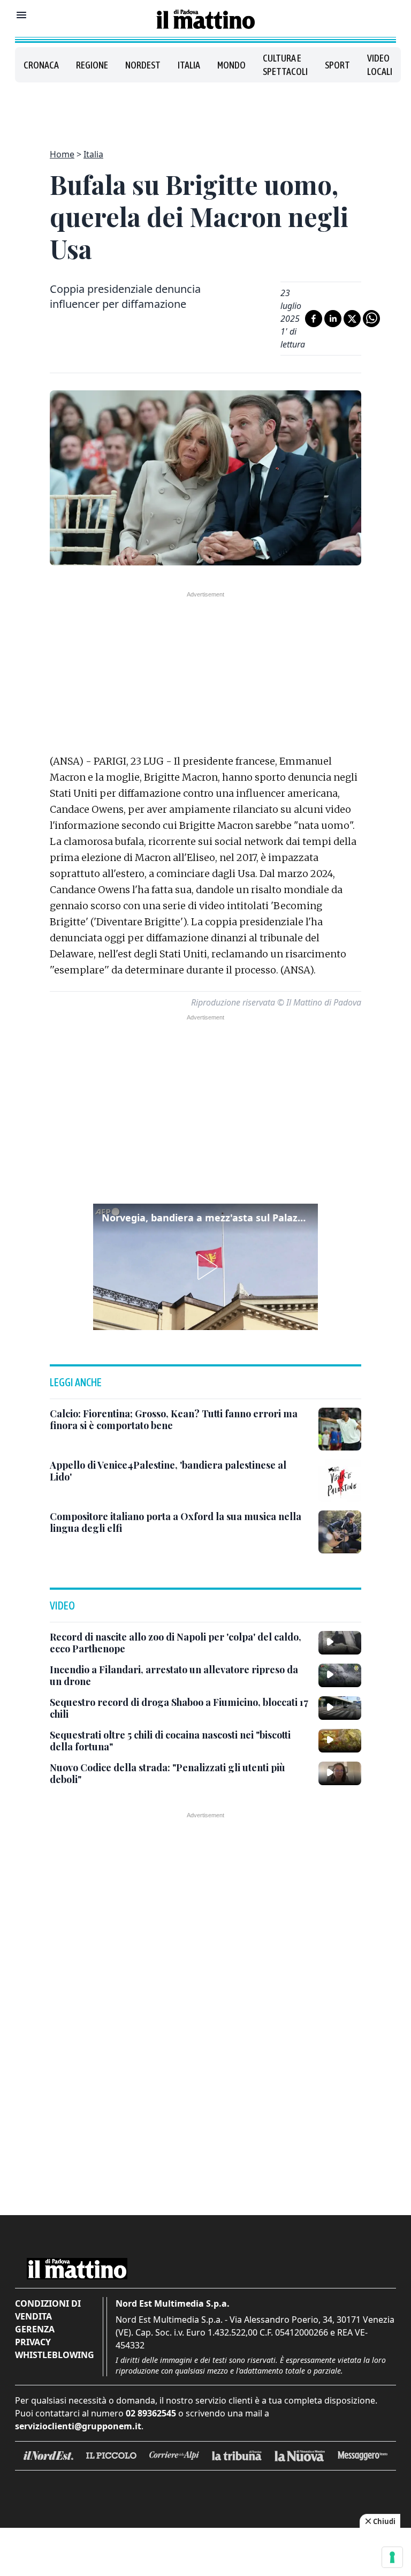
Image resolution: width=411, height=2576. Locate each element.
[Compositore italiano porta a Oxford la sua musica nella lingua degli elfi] (340, 1532)
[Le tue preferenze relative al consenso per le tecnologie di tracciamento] (392, 2557)
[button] (205, 1267)
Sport (337, 65)
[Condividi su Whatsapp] (371, 319)
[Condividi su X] (352, 319)
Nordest (143, 65)
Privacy (33, 2342)
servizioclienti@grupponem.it (78, 2426)
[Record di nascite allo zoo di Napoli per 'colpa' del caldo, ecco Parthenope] (340, 1643)
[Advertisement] (205, 109)
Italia (189, 65)
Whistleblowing (55, 2355)
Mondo (231, 65)
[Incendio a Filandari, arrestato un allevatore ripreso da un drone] (340, 1675)
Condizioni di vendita (48, 2310)
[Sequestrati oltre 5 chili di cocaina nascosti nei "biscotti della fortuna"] (340, 1741)
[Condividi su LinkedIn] (333, 319)
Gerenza (35, 2329)
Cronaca (41, 65)
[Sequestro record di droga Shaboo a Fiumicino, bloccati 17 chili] (340, 1708)
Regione (92, 65)
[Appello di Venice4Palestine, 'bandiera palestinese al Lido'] (340, 1480)
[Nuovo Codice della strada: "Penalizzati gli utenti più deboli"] (340, 1773)
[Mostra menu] (21, 15)
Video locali (380, 65)
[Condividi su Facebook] (314, 319)
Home (62, 154)
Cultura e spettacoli (285, 65)
